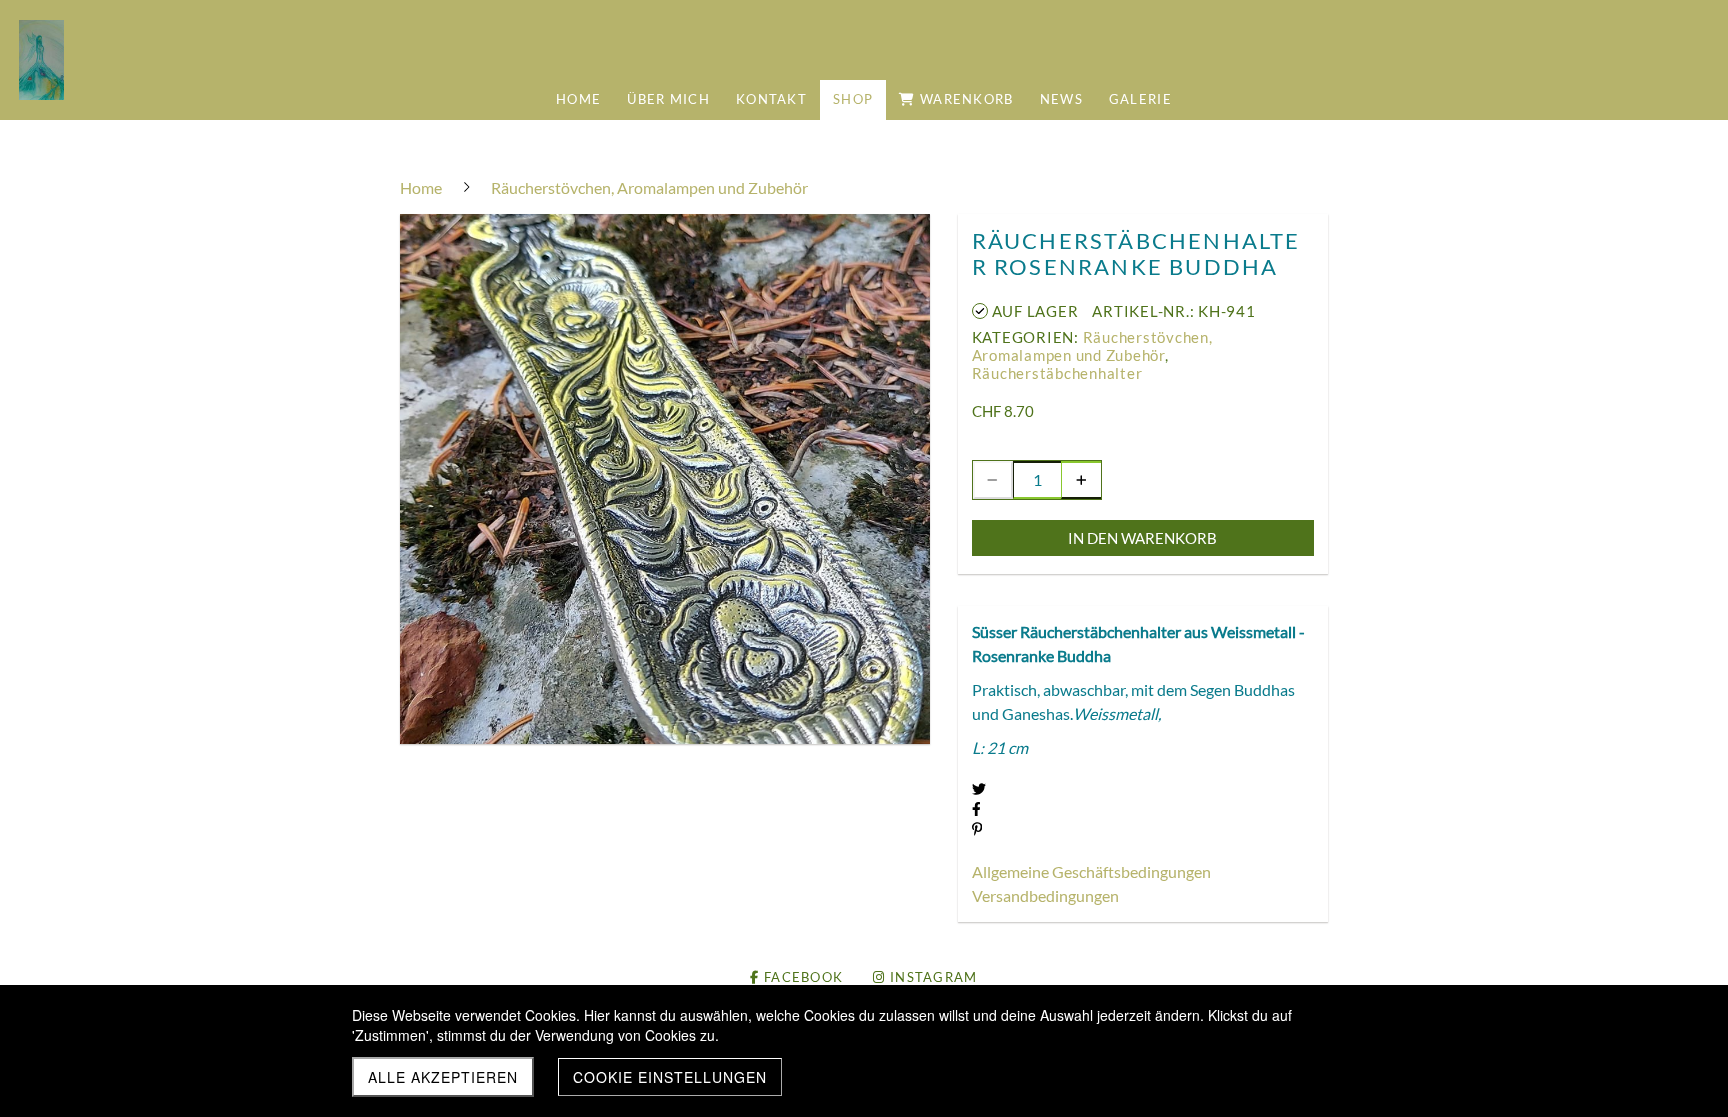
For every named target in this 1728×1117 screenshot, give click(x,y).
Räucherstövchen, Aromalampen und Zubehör (1092, 346)
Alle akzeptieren (443, 1077)
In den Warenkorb (1142, 538)
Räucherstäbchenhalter (1057, 373)
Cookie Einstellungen (670, 1077)
